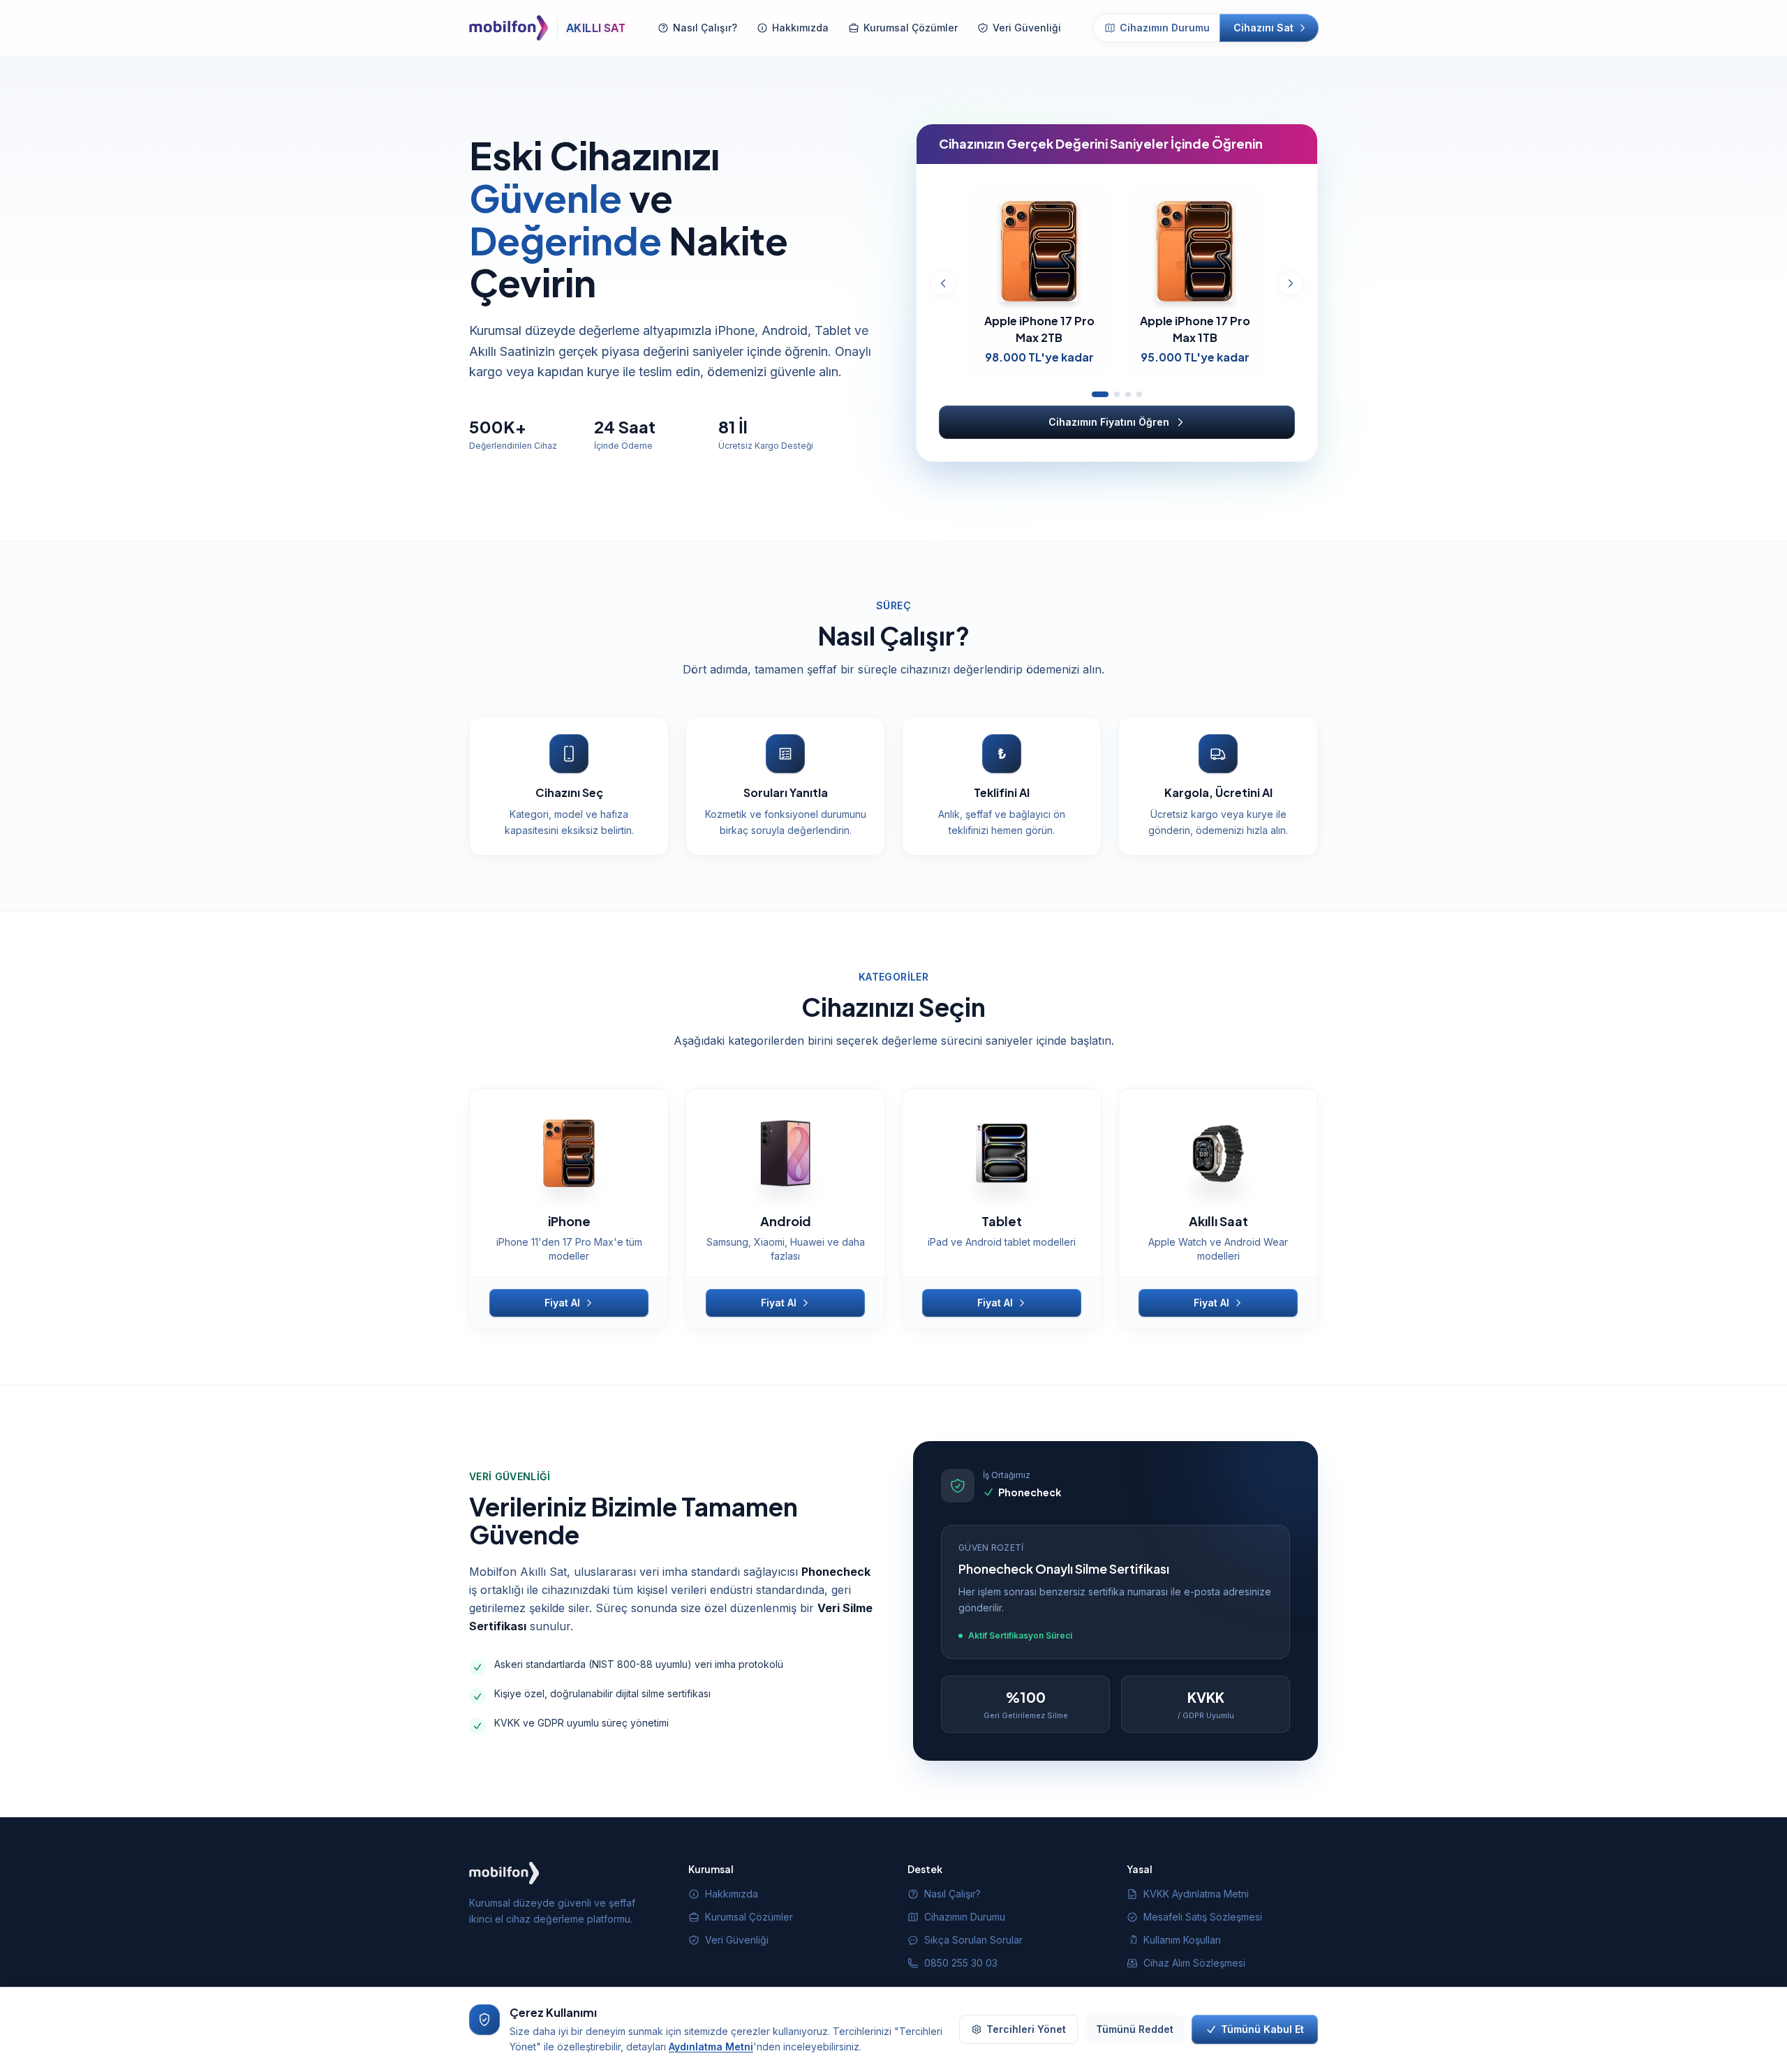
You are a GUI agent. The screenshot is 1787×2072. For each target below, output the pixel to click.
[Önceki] (943, 283)
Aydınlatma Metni (711, 2047)
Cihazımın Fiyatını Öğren (1109, 422)
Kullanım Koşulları (1182, 1940)
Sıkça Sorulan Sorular (973, 1940)
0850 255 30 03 (961, 1963)
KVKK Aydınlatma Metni (1196, 1894)
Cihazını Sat (1263, 28)
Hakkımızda (800, 28)
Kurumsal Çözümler (911, 28)
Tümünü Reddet (1135, 2029)
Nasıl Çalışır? (705, 28)
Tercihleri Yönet (1026, 2029)
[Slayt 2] (1117, 394)
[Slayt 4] (1139, 394)
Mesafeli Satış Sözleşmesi (1203, 1917)
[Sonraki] (1291, 283)
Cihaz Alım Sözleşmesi (1194, 1963)
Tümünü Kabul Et (1262, 2029)
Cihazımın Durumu (1165, 28)
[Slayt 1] (1100, 394)
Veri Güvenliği (1027, 28)
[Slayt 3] (1128, 394)
